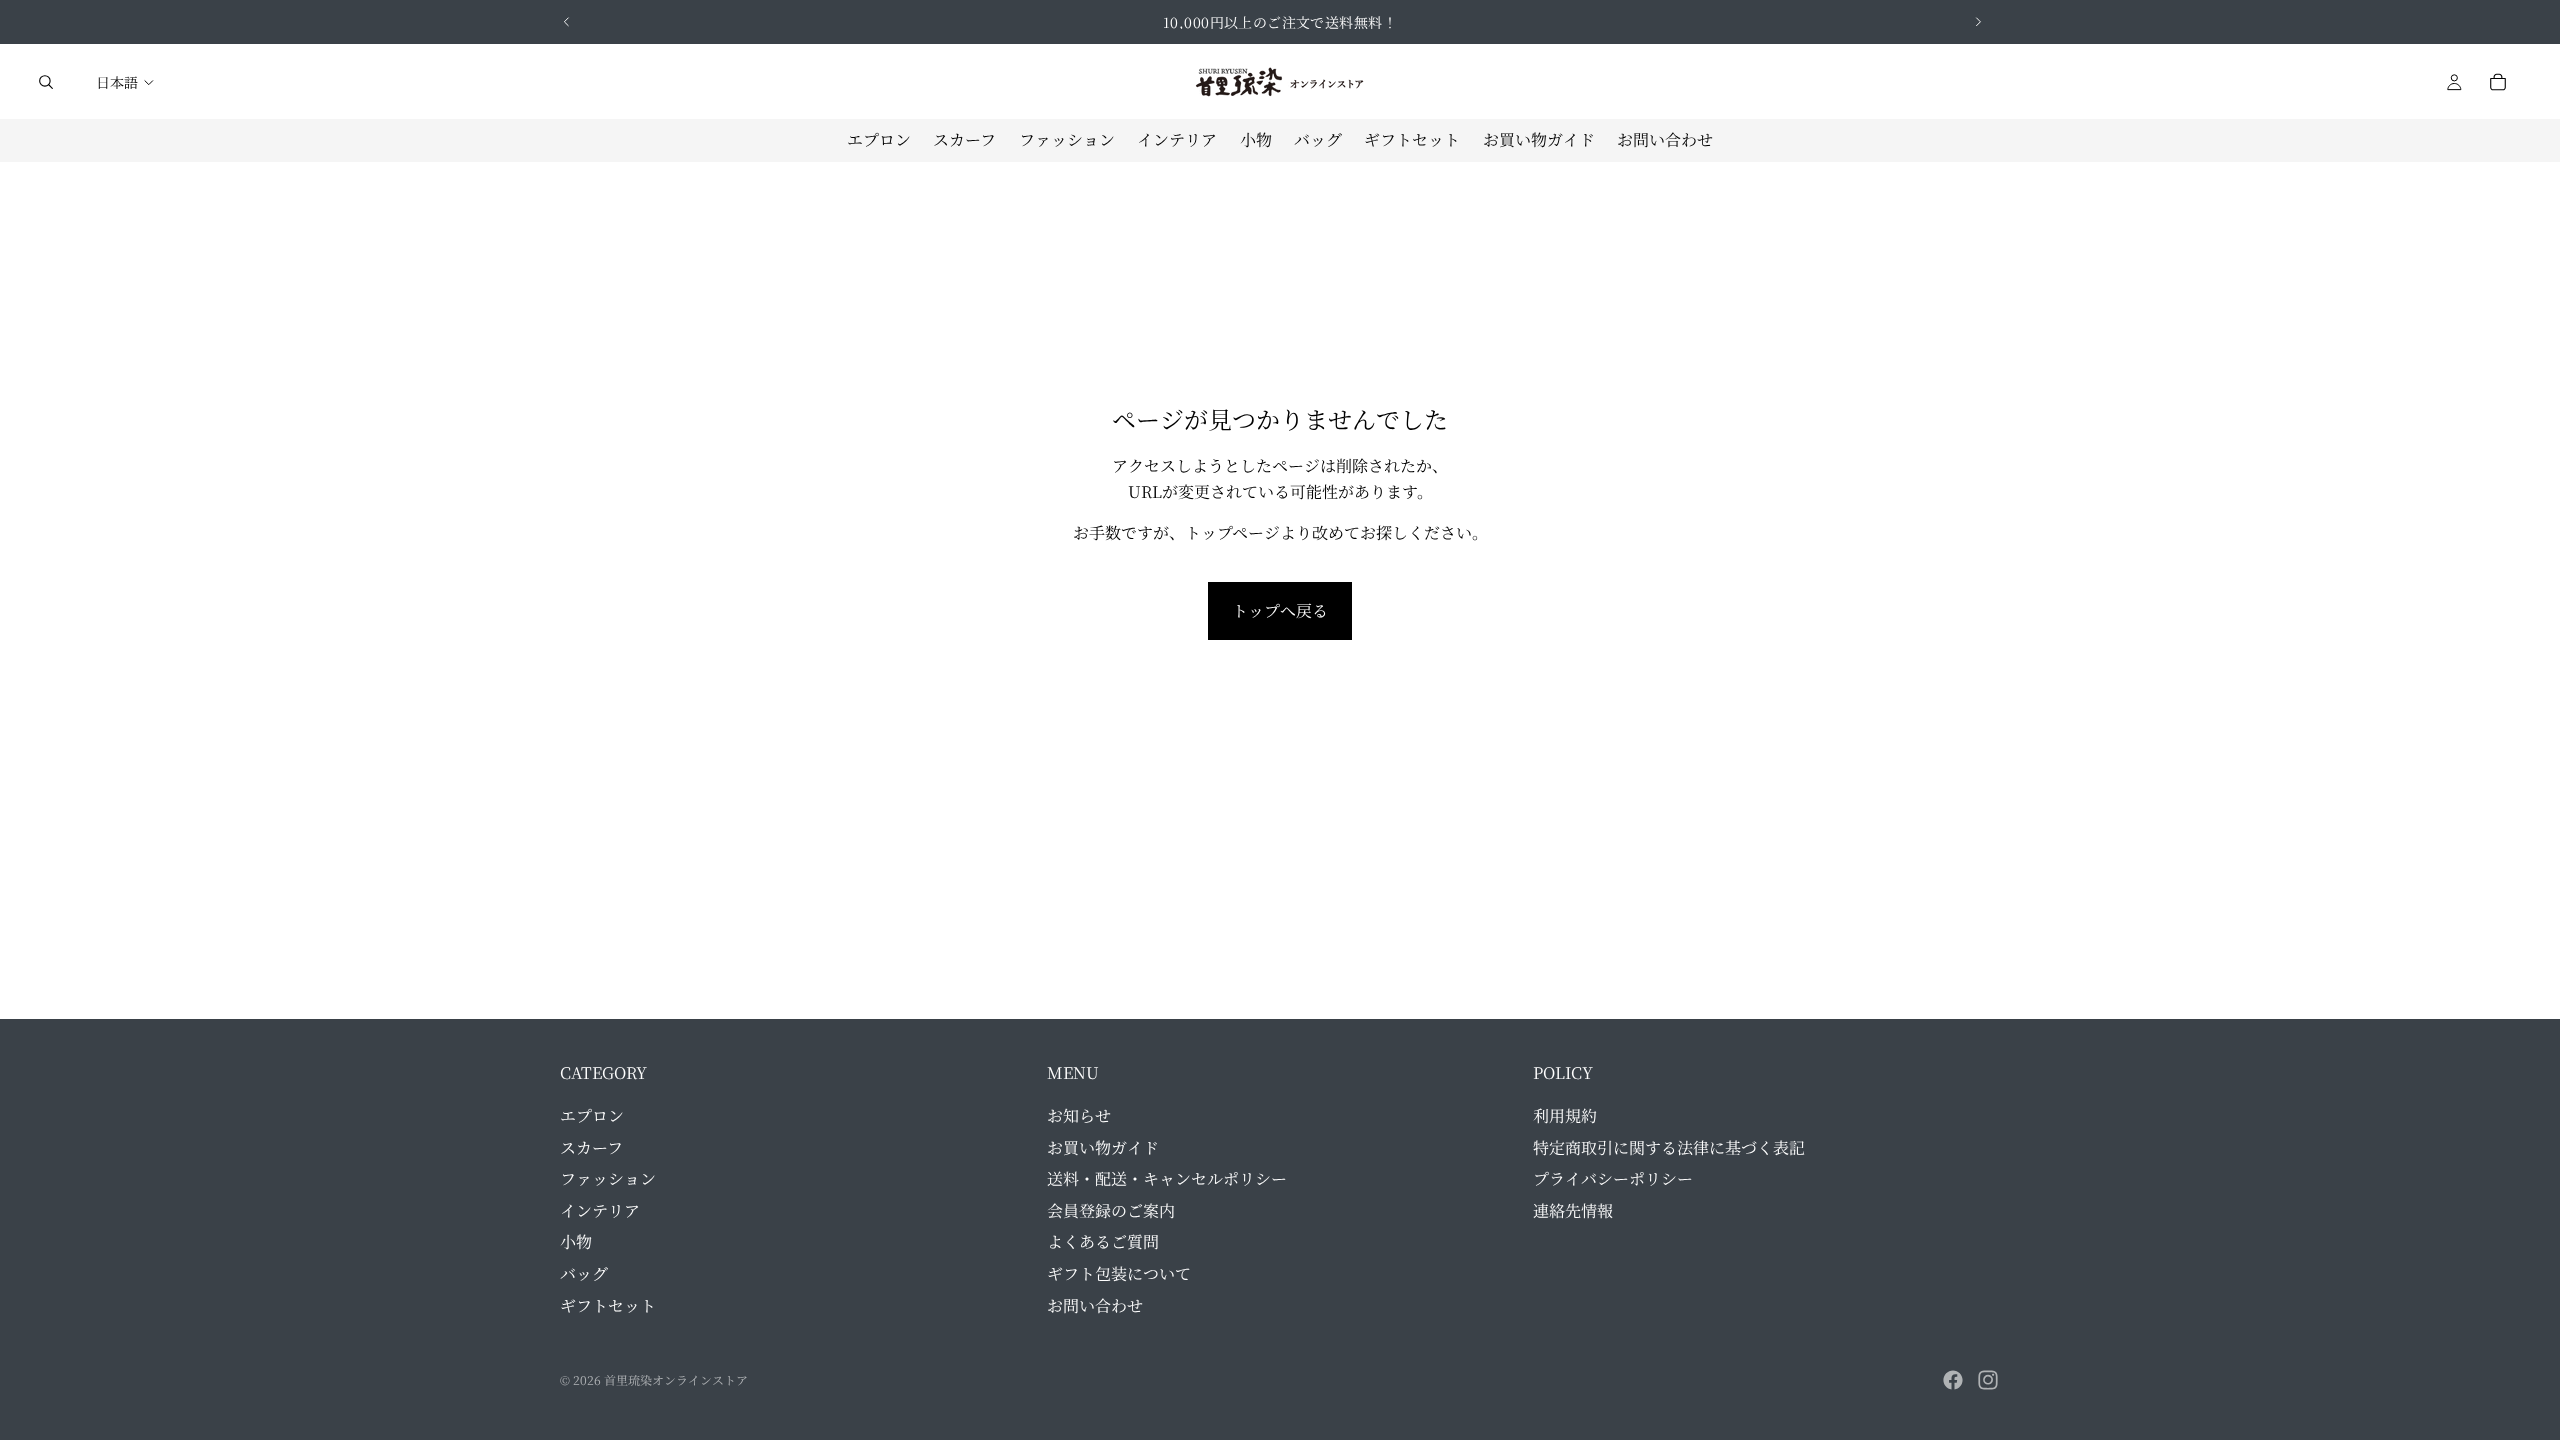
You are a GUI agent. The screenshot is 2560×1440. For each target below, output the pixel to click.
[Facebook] (1953, 1380)
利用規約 (1565, 1115)
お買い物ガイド (1103, 1146)
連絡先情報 (1573, 1210)
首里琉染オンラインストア (676, 1379)
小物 (576, 1241)
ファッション (608, 1178)
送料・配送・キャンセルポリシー (1167, 1178)
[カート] (2498, 82)
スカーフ (591, 1146)
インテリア (600, 1210)
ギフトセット (608, 1304)
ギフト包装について (1119, 1273)
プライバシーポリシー (1613, 1178)
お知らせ (1079, 1115)
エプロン (592, 1115)
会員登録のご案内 (1111, 1210)
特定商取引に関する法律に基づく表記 (1669, 1146)
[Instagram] (1988, 1380)
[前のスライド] (567, 22)
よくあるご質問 (1103, 1241)
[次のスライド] (1978, 22)
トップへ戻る (1280, 610)
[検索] (46, 82)
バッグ (584, 1273)
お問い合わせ (1095, 1304)
